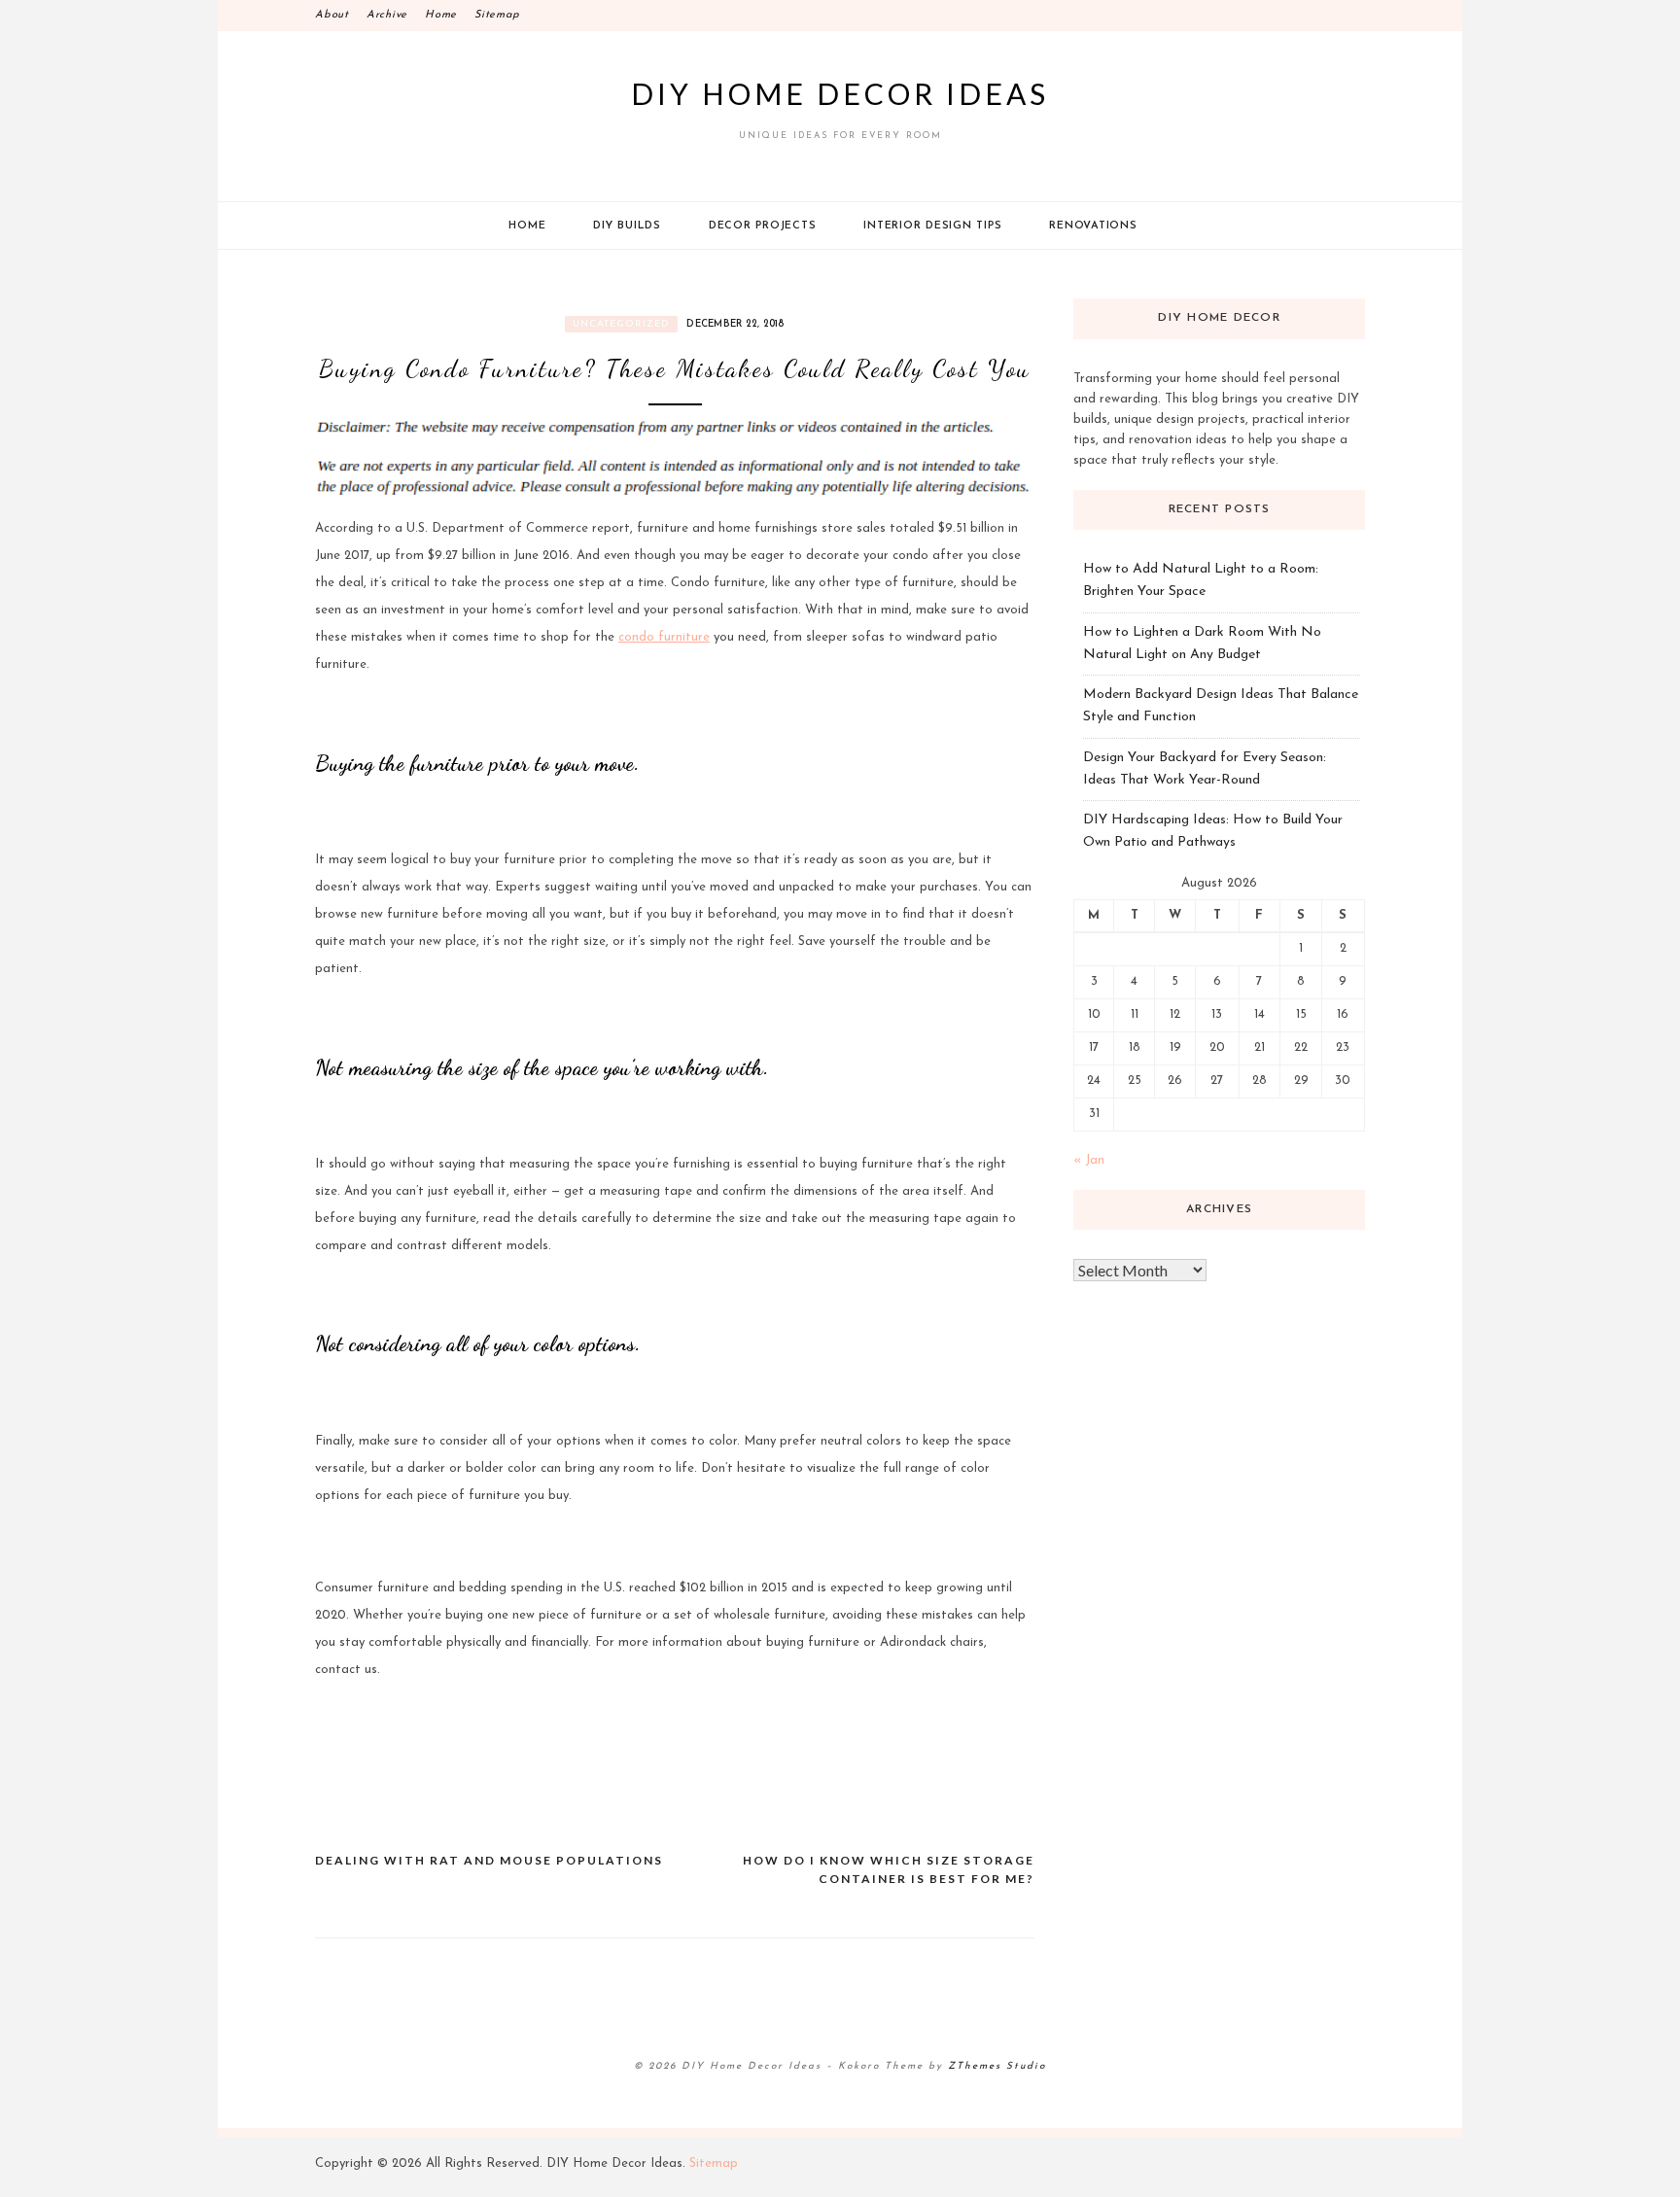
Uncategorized (621, 324)
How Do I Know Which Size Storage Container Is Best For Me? (889, 1870)
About (332, 15)
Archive (387, 15)
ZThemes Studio (997, 2066)
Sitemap (497, 15)
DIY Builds (627, 226)
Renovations (1093, 226)
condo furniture (664, 637)
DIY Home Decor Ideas (840, 93)
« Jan (1089, 1160)
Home (441, 15)
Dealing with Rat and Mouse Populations (489, 1860)
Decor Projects (763, 226)
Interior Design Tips (932, 226)
